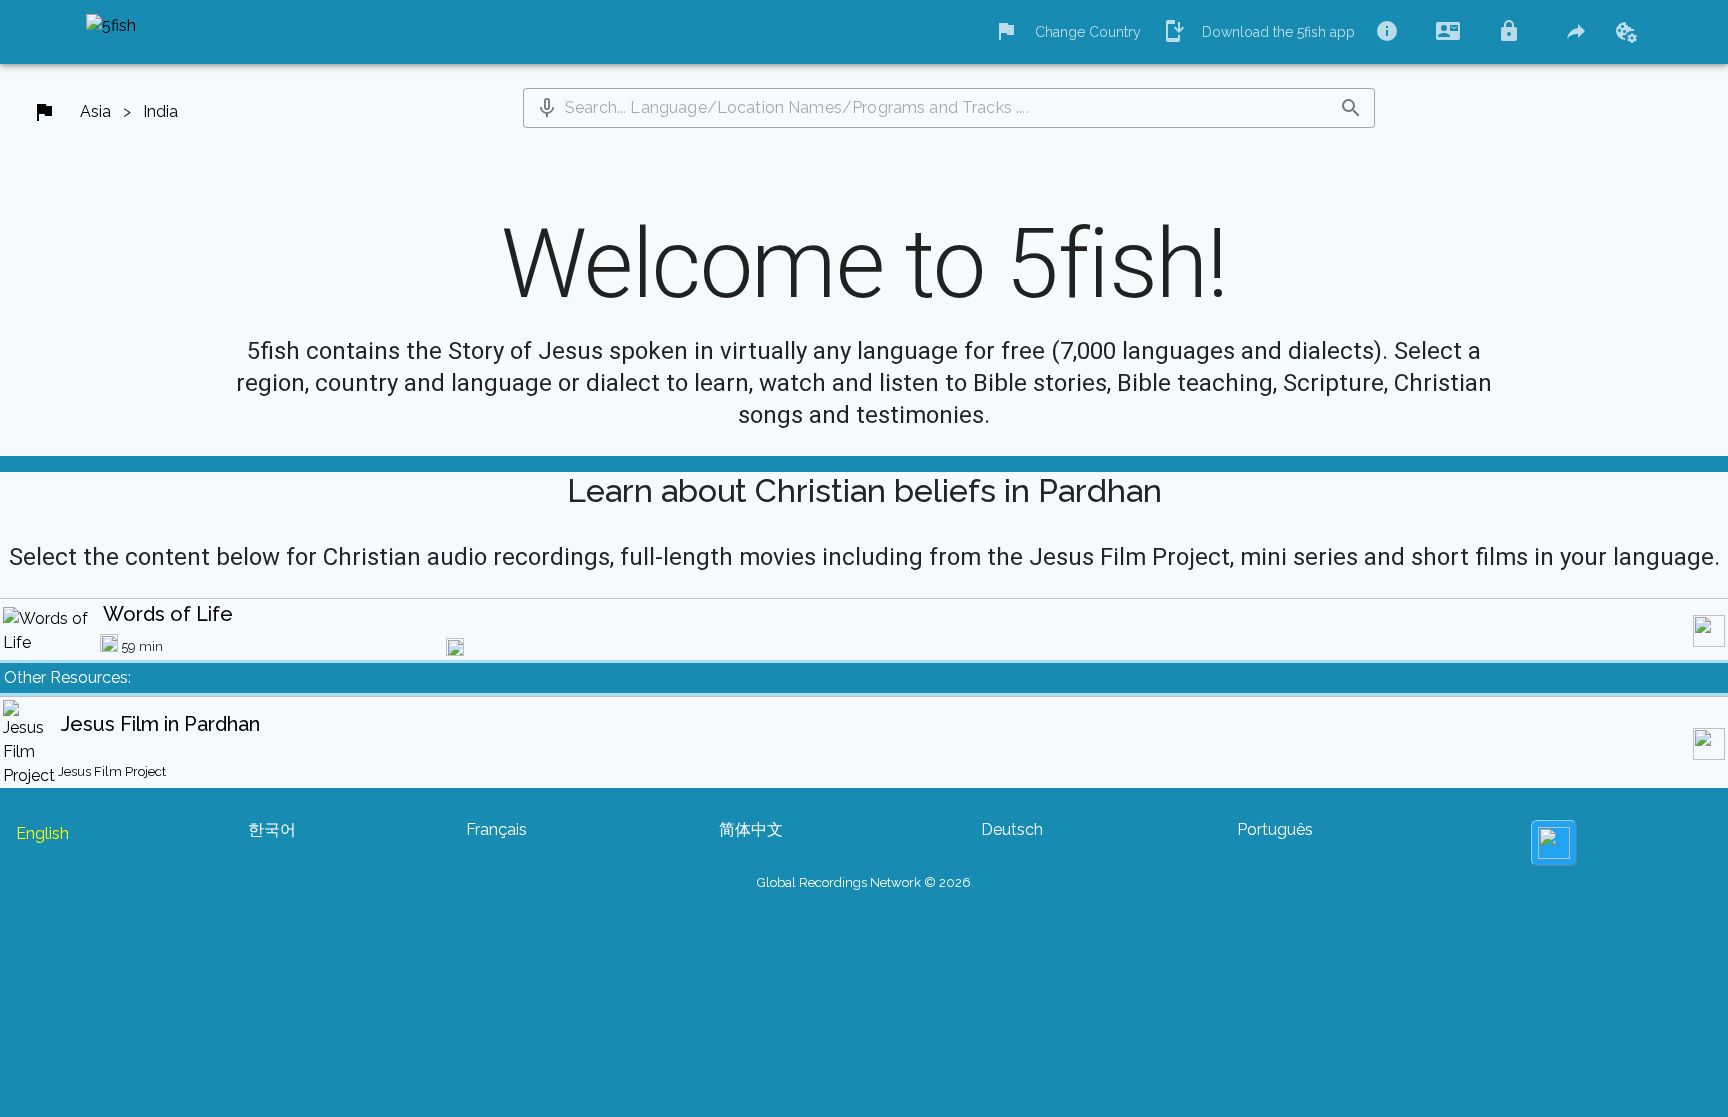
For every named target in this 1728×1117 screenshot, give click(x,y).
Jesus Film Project (112, 771)
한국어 (272, 829)
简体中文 (751, 829)
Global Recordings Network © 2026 (864, 882)
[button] (547, 108)
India (160, 111)
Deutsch (1012, 829)
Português (1275, 829)
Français (496, 829)
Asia (95, 111)
